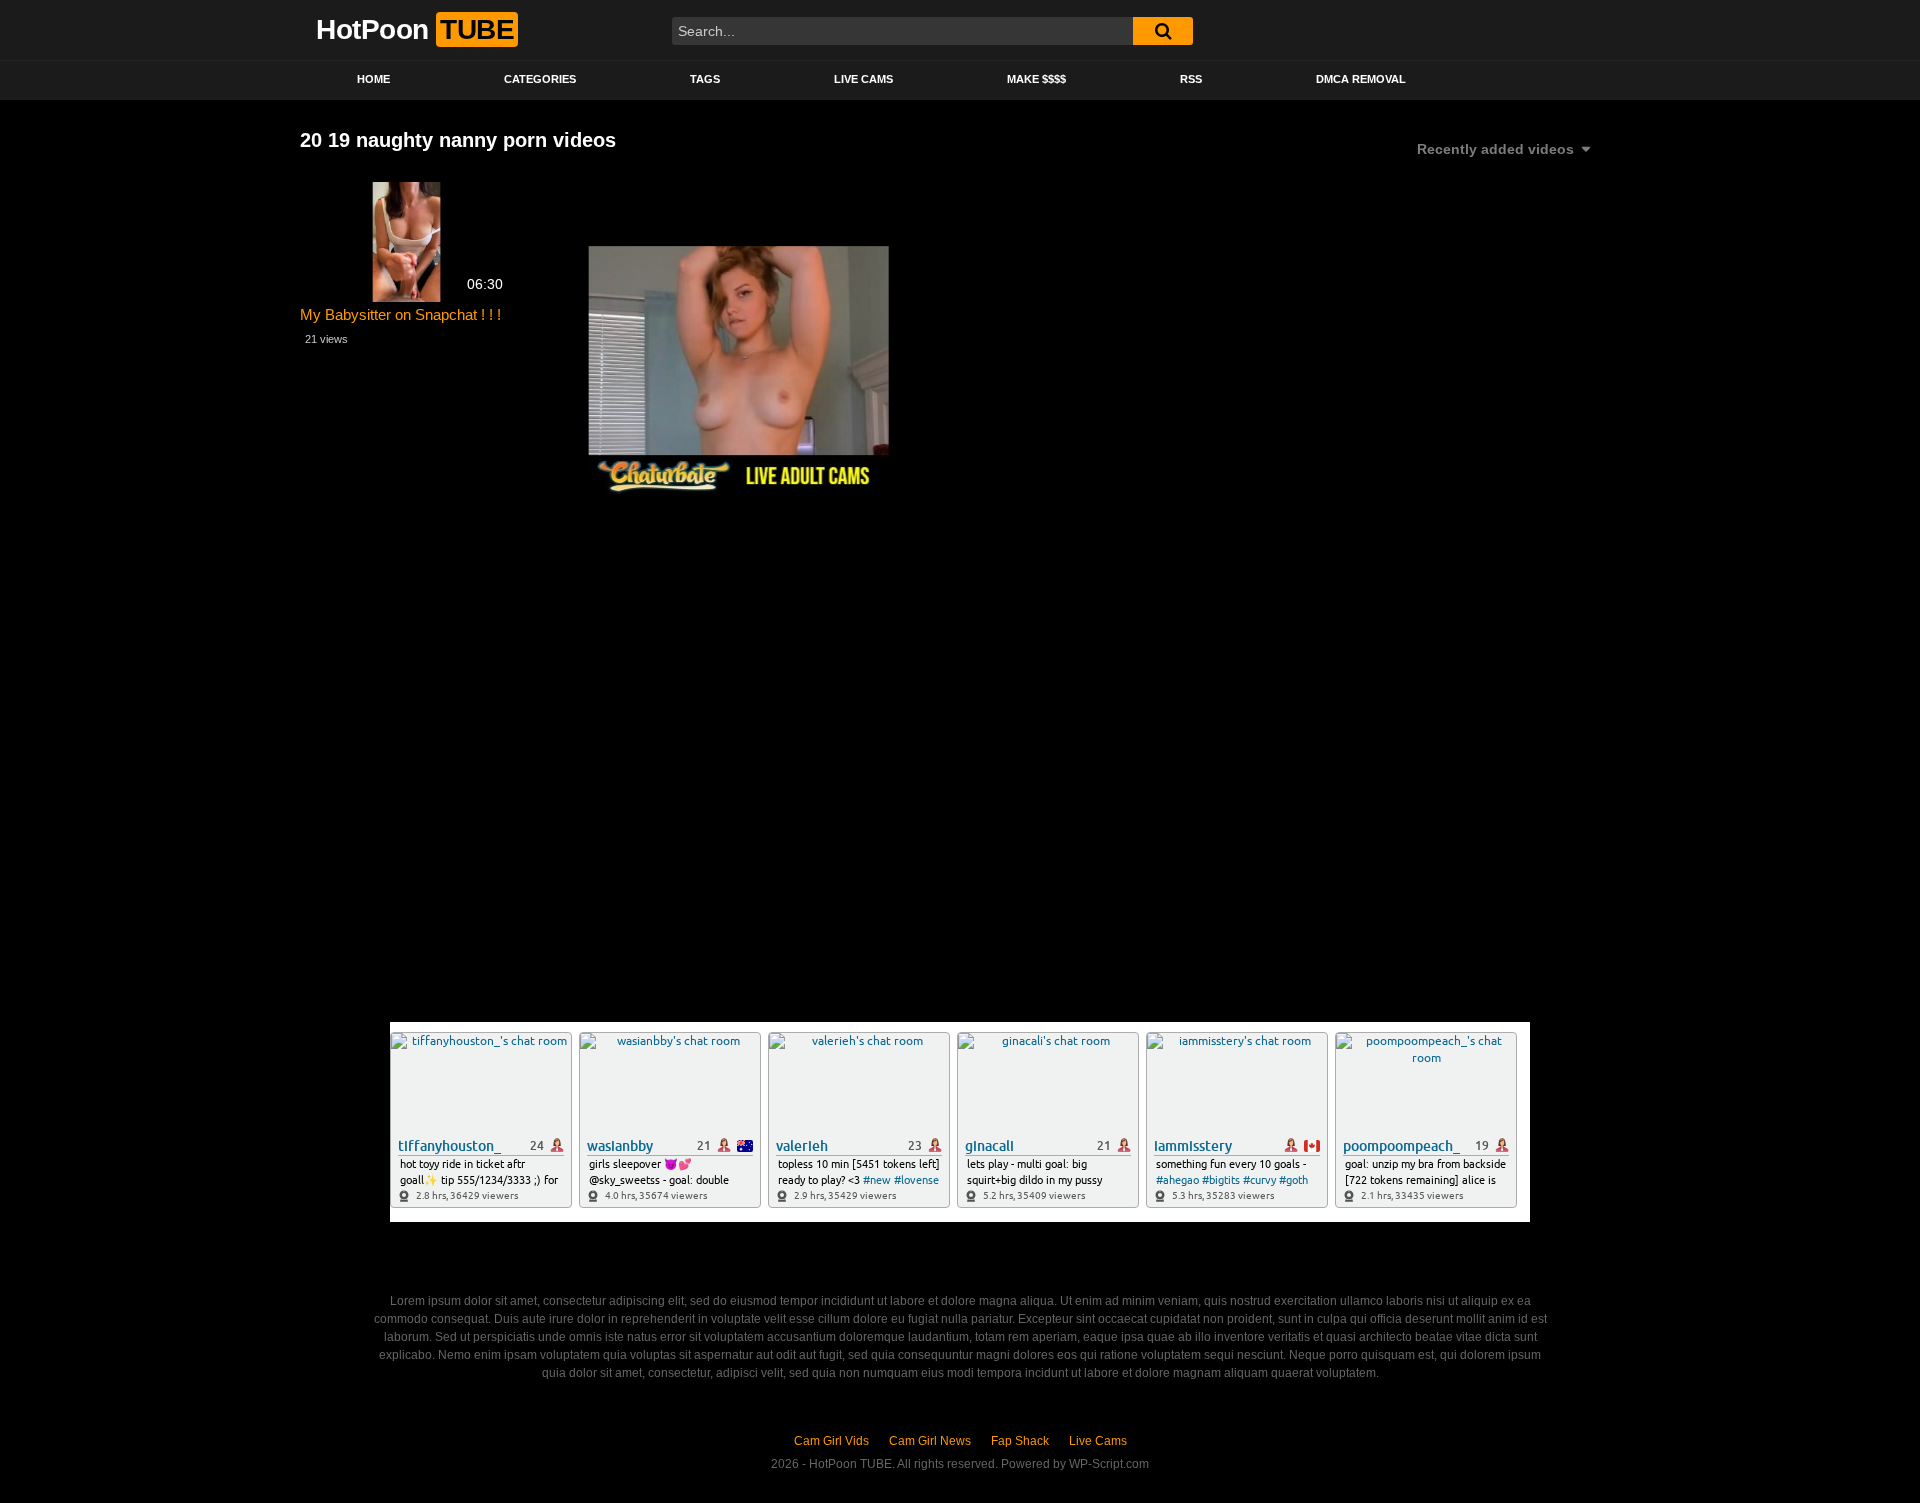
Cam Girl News (930, 1441)
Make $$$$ (1036, 79)
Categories (540, 79)
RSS (1191, 79)
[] (1163, 31)
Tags (705, 79)
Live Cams (863, 79)
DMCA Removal (1361, 79)
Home (373, 79)
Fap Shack (1020, 1441)
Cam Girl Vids (831, 1441)
